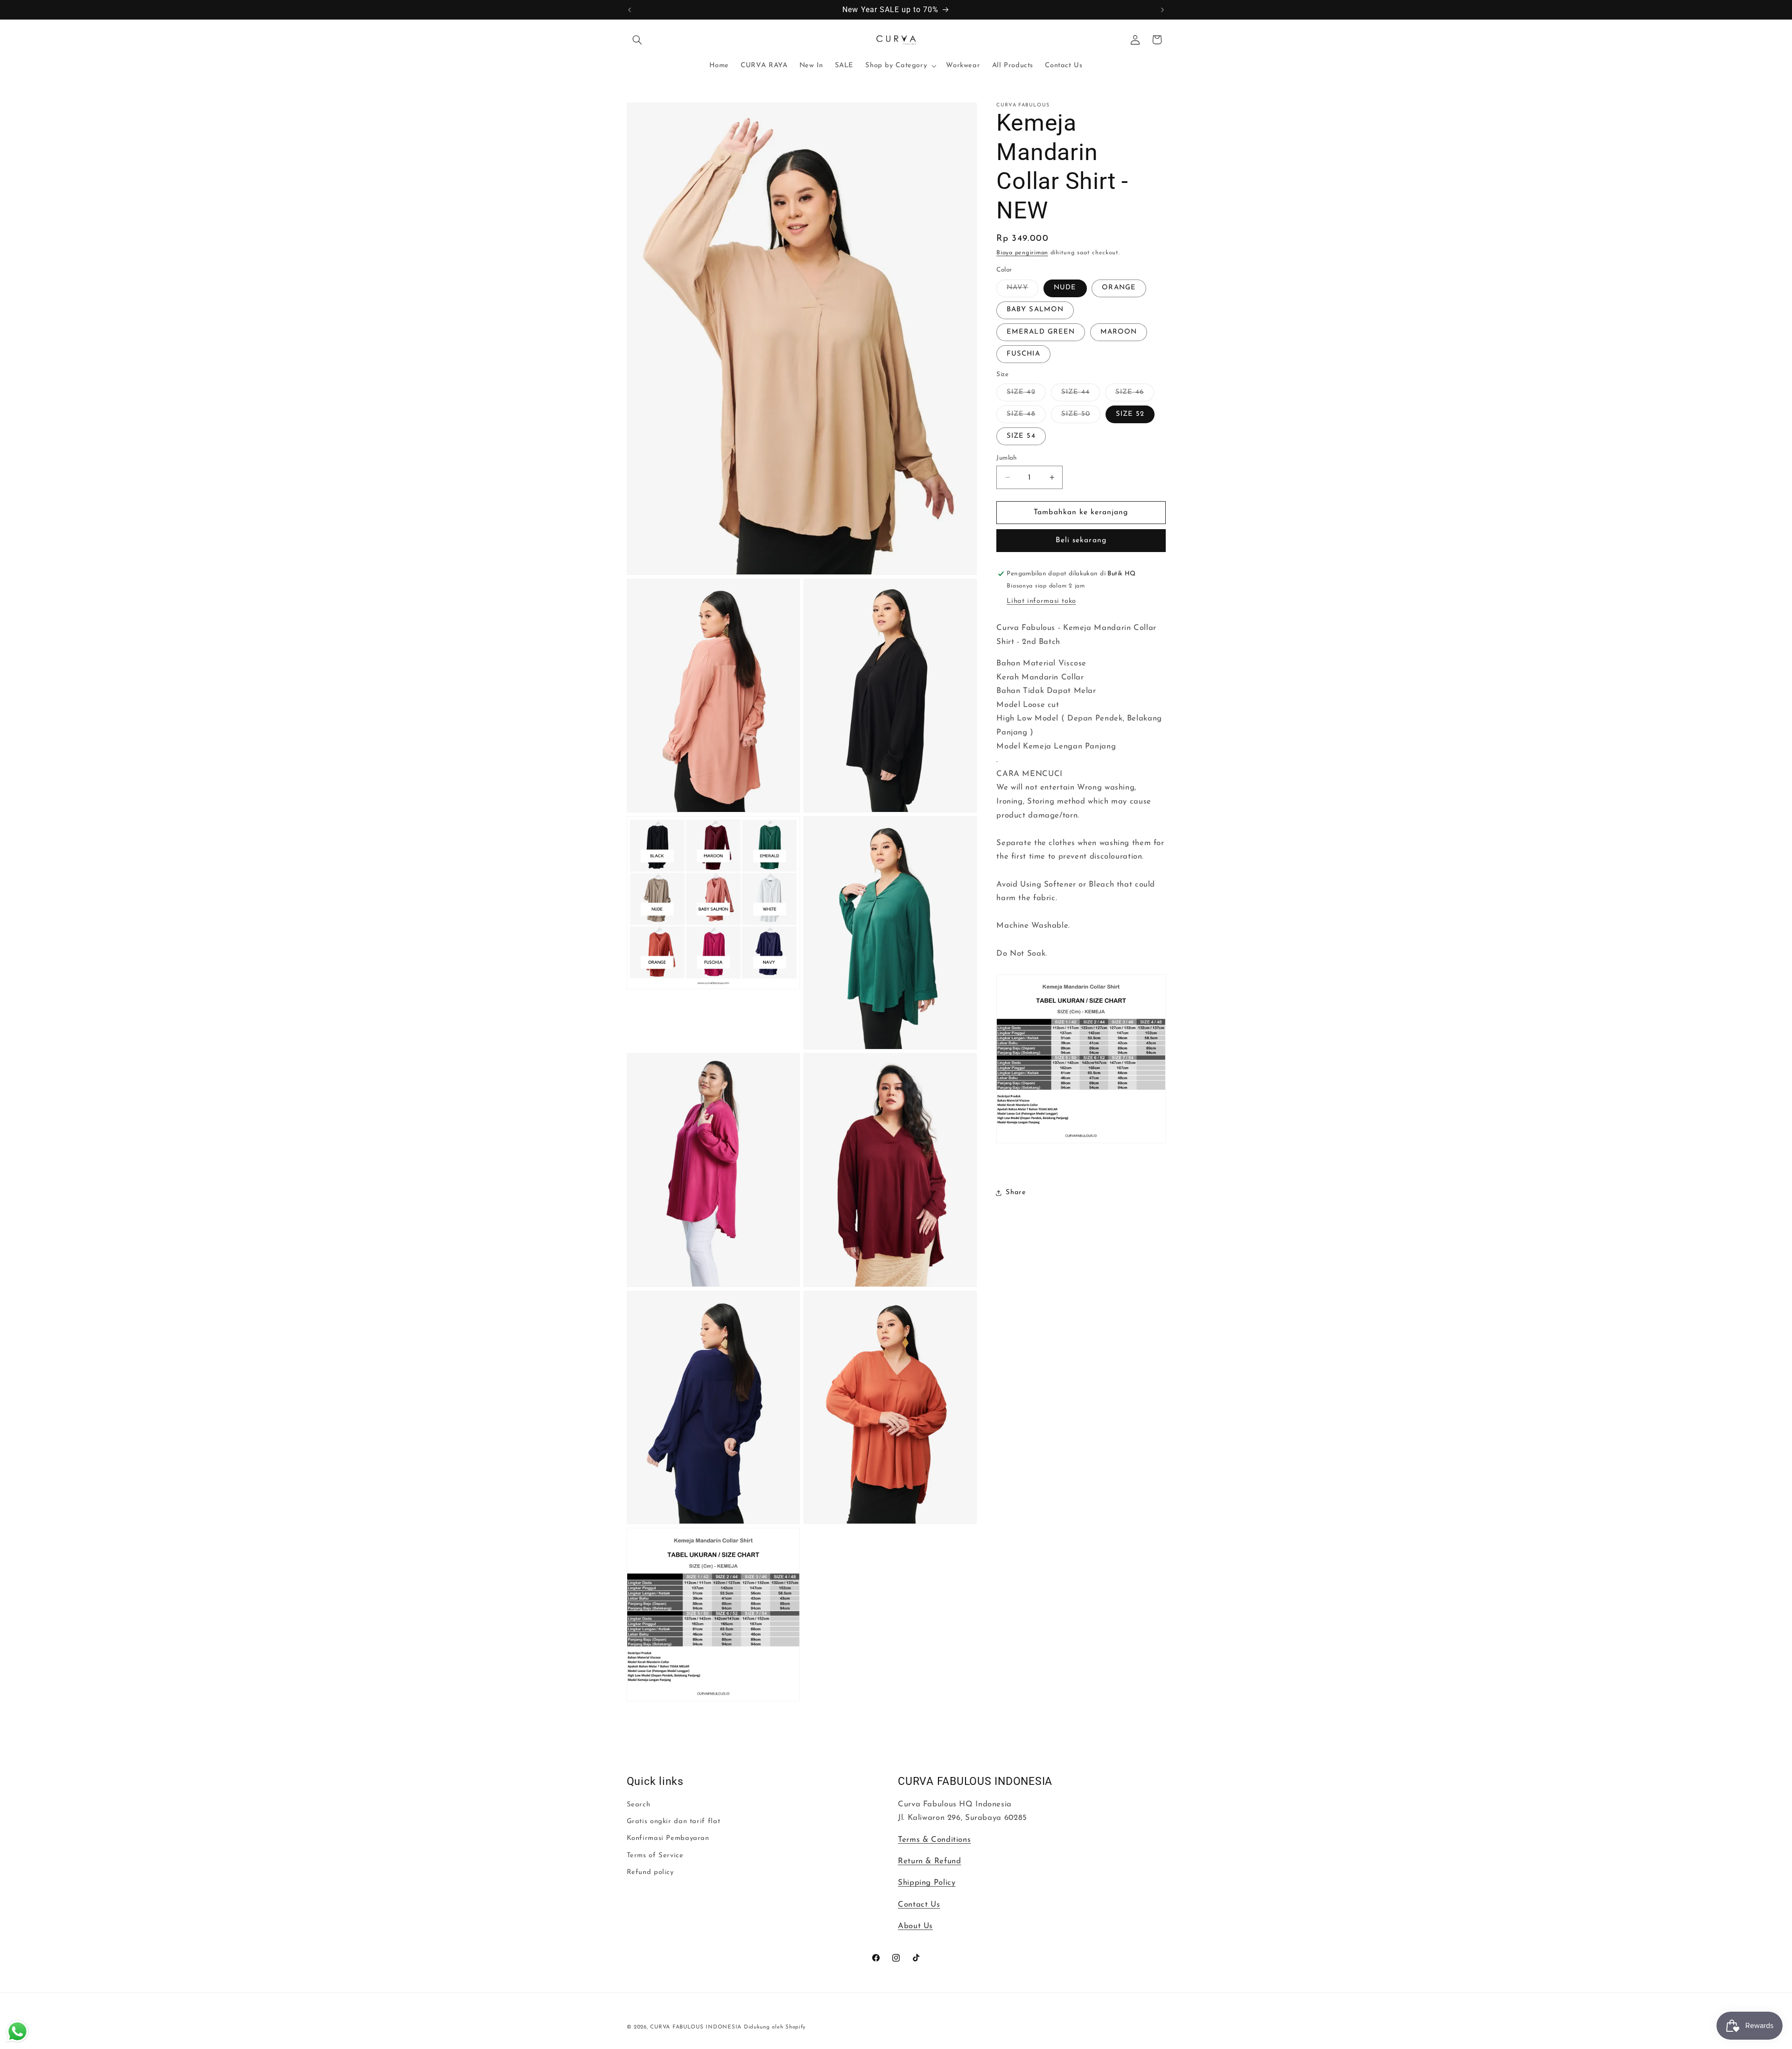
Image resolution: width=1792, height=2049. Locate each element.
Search (639, 1805)
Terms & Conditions (934, 1840)
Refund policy (650, 1872)
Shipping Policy (927, 1883)
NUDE (1065, 288)
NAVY (1022, 290)
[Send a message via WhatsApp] (17, 2032)
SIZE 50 (1081, 417)
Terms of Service (655, 1856)
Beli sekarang (1081, 540)
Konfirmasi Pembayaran (668, 1839)
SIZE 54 (1021, 436)
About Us (915, 1926)
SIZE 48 (1026, 417)
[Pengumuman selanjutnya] (1162, 10)
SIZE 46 (1135, 395)
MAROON (1119, 332)
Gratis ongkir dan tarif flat (674, 1822)
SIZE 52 (1130, 414)
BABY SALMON (1035, 310)
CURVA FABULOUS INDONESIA (696, 2027)
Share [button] (1016, 1192)
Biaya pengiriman (1022, 253)
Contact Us (919, 1905)
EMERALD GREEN (1041, 332)
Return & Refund (929, 1861)
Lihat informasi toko (1041, 601)
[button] (637, 40)
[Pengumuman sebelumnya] (630, 10)
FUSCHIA (1023, 354)
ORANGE (1119, 288)
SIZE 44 (1081, 395)
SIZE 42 (1026, 395)
